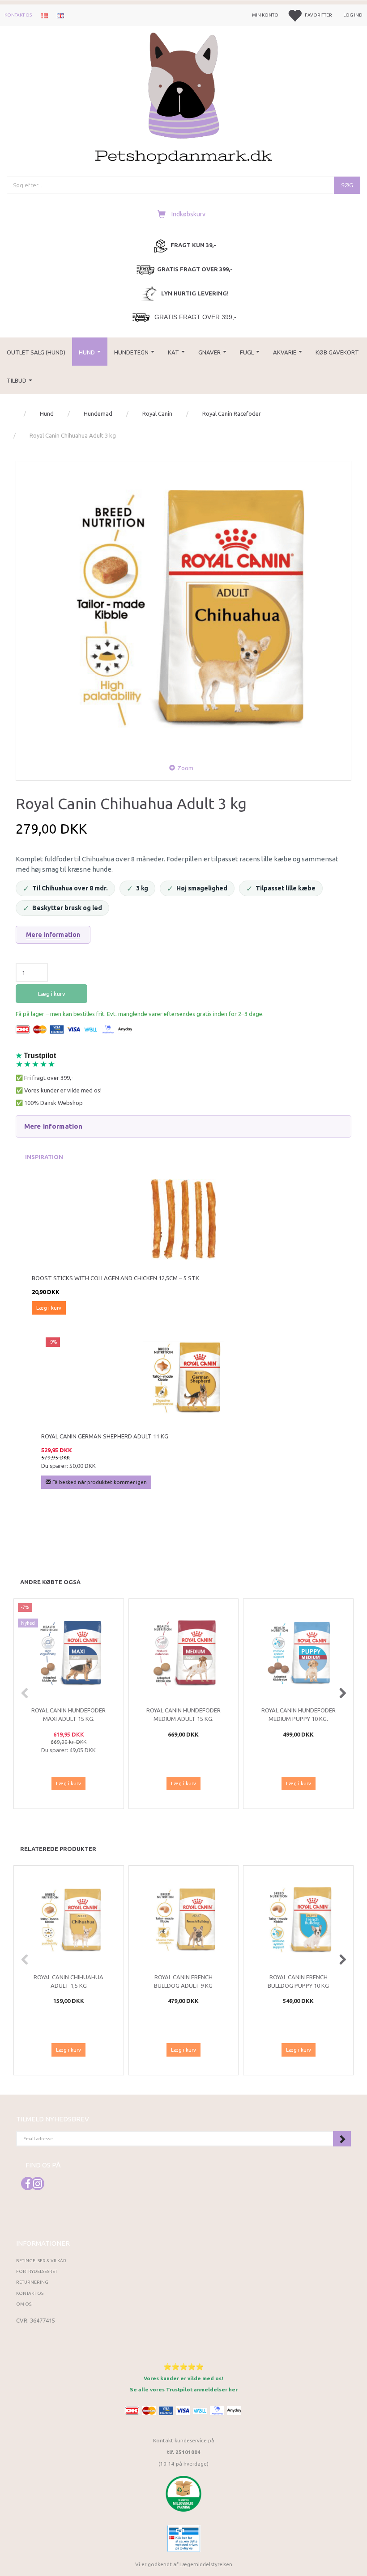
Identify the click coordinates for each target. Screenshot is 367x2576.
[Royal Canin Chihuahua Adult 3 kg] (183, 609)
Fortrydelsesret (37, 2271)
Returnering (32, 2282)
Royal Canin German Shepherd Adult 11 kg (105, 1436)
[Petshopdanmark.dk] (184, 97)
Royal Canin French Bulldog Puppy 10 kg (298, 1981)
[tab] (183, 1126)
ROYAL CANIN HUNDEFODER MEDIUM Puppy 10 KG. (299, 1714)
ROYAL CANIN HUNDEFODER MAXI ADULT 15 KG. (68, 1714)
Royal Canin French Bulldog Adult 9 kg (183, 1981)
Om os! (24, 2304)
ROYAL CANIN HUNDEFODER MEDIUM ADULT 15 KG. (183, 1714)
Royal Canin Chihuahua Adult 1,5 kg (68, 1981)
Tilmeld (342, 2139)
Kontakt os (18, 15)
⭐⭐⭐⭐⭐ (183, 2367)
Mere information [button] (53, 1126)
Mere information (53, 935)
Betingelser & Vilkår (41, 2261)
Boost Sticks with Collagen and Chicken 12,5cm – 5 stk (115, 1278)
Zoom (185, 768)
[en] (60, 15)
